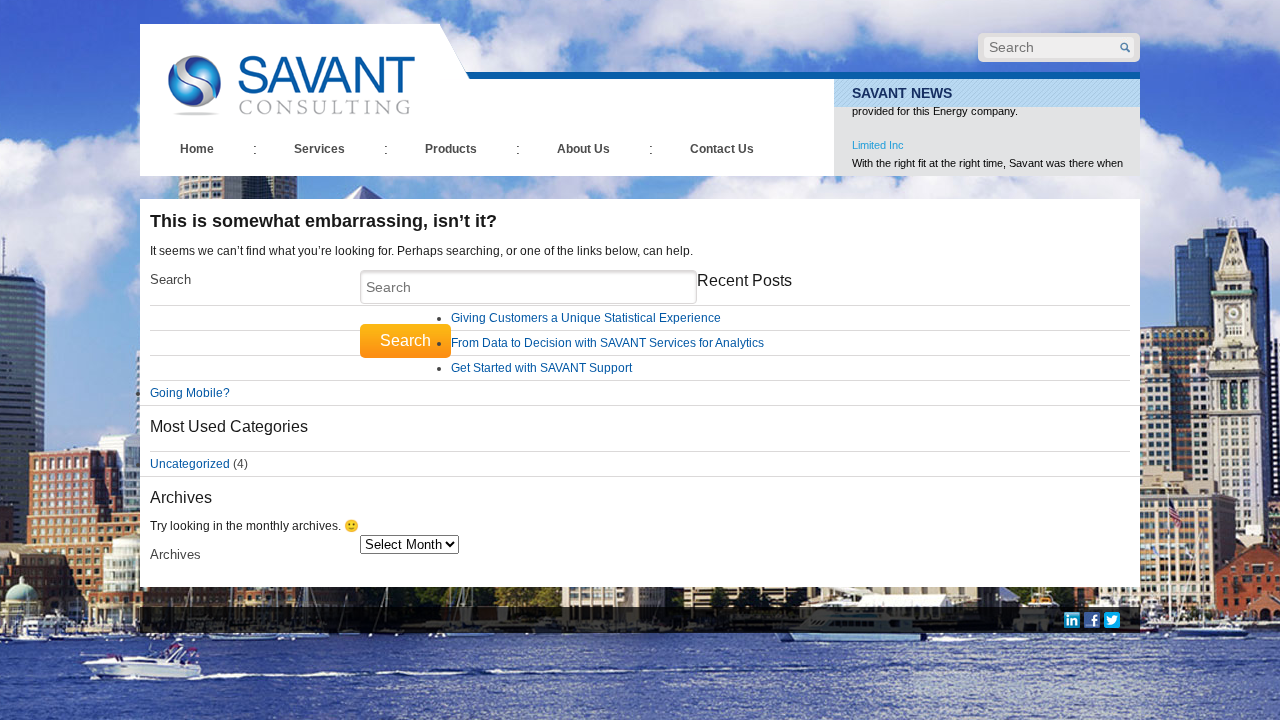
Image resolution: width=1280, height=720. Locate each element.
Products (451, 149)
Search (170, 279)
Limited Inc (878, 124)
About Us (583, 149)
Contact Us (722, 149)
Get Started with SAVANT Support (541, 368)
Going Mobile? (190, 393)
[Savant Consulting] (290, 72)
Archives (175, 554)
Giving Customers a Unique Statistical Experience (586, 318)
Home (197, 149)
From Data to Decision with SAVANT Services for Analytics (607, 343)
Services (319, 149)
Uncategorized (190, 464)
